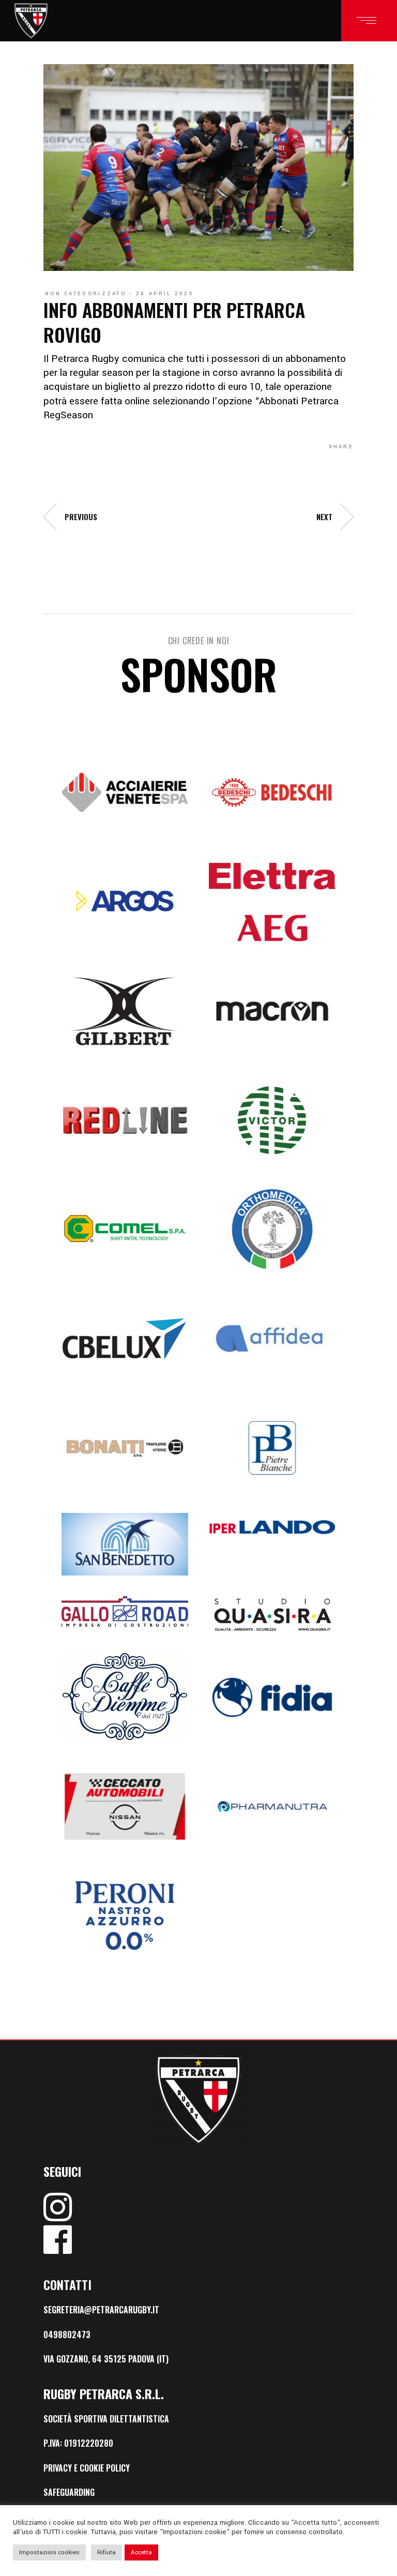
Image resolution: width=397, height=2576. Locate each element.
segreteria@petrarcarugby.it (101, 2310)
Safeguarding (69, 2492)
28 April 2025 (165, 294)
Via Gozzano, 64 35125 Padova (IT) (106, 2359)
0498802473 (67, 2335)
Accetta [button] (141, 2552)
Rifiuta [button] (106, 2552)
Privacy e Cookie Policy (87, 2468)
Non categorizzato (86, 294)
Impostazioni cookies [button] (49, 2552)
